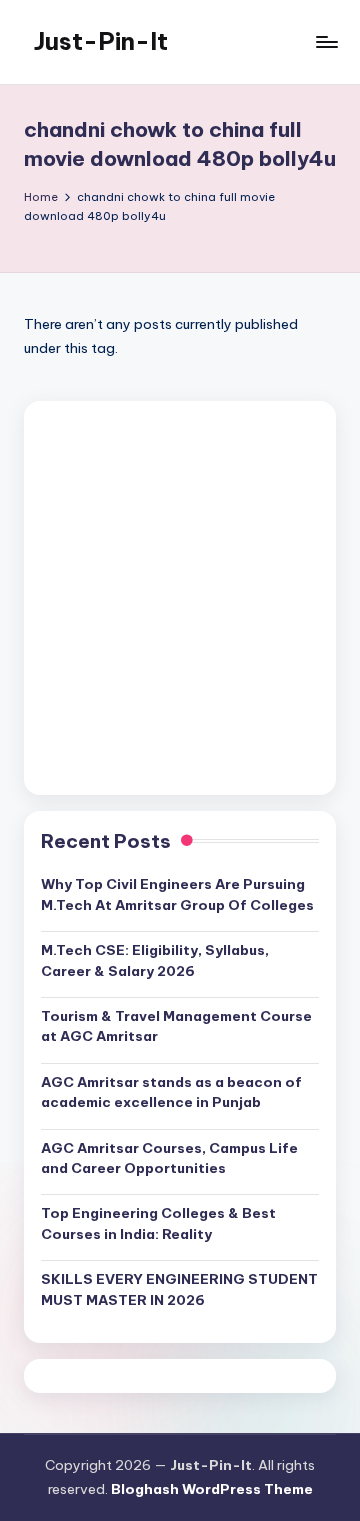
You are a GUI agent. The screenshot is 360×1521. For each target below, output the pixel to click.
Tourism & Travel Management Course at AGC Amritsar (176, 1026)
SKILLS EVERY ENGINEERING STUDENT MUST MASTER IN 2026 (179, 1289)
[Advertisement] (180, 598)
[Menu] (326, 41)
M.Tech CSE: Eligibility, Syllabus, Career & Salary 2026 (155, 960)
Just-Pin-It (101, 41)
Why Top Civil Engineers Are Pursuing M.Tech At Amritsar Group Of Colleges (177, 894)
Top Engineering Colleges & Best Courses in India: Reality (158, 1223)
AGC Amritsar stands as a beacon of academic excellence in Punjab (171, 1092)
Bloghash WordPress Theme (212, 1489)
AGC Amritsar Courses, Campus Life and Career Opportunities (169, 1158)
